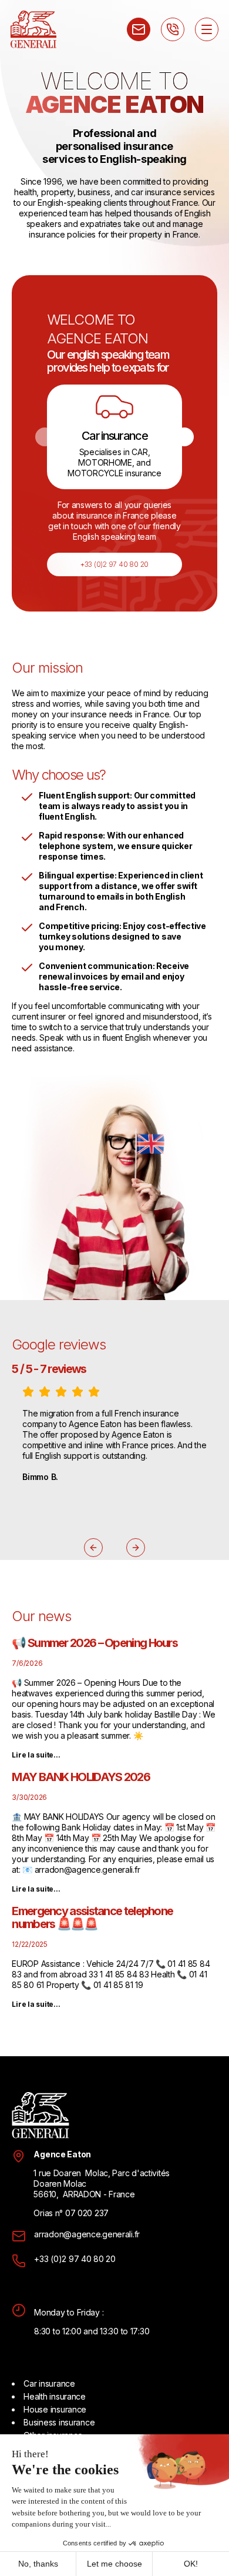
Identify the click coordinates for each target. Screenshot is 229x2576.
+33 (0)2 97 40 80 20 (114, 564)
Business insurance (59, 2422)
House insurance (55, 2409)
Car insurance (49, 2383)
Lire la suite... (36, 1755)
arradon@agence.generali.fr (87, 2234)
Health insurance (55, 2396)
